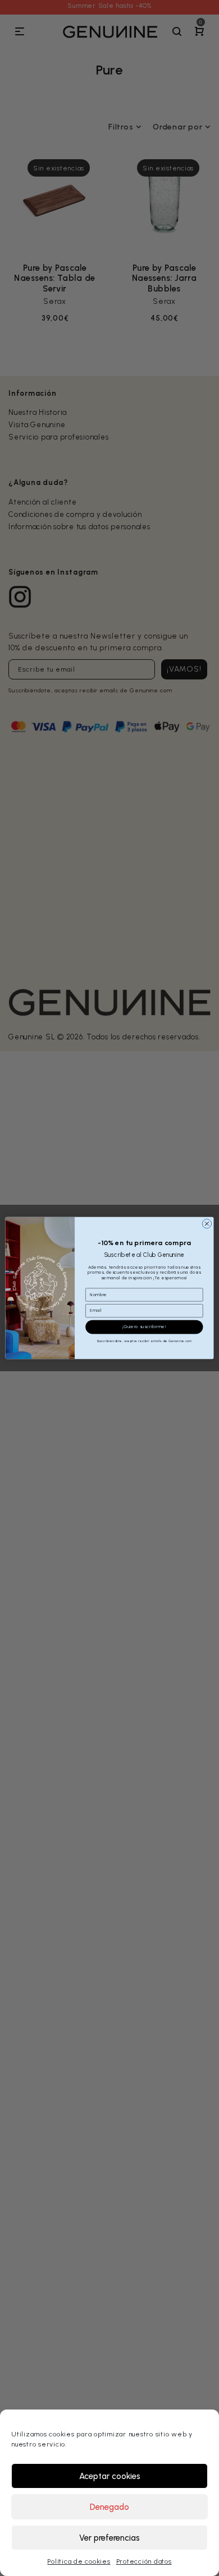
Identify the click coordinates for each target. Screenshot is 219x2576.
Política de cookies (79, 2561)
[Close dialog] (207, 1224)
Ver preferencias (109, 2538)
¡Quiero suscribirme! (144, 1327)
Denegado (109, 2507)
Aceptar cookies (110, 2476)
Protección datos (144, 2561)
